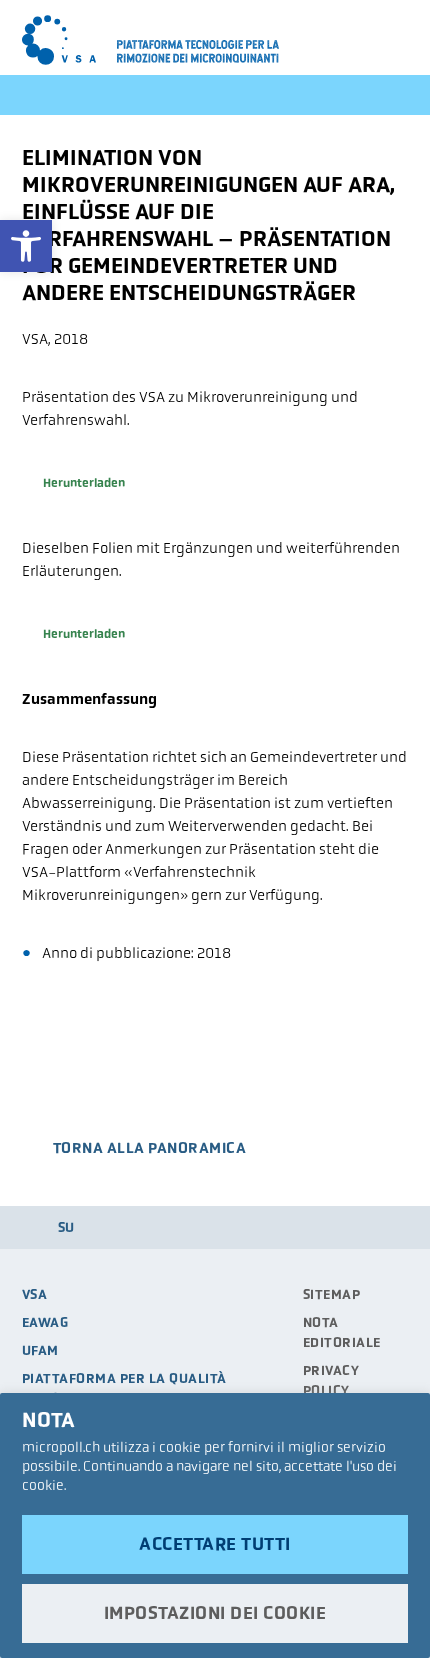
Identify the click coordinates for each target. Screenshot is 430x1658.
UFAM (40, 1350)
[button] (26, 246)
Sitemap (332, 1294)
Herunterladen (84, 483)
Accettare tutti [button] (215, 1544)
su (66, 1227)
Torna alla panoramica (150, 1147)
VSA (35, 1294)
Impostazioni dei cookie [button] (215, 1613)
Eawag (45, 1322)
